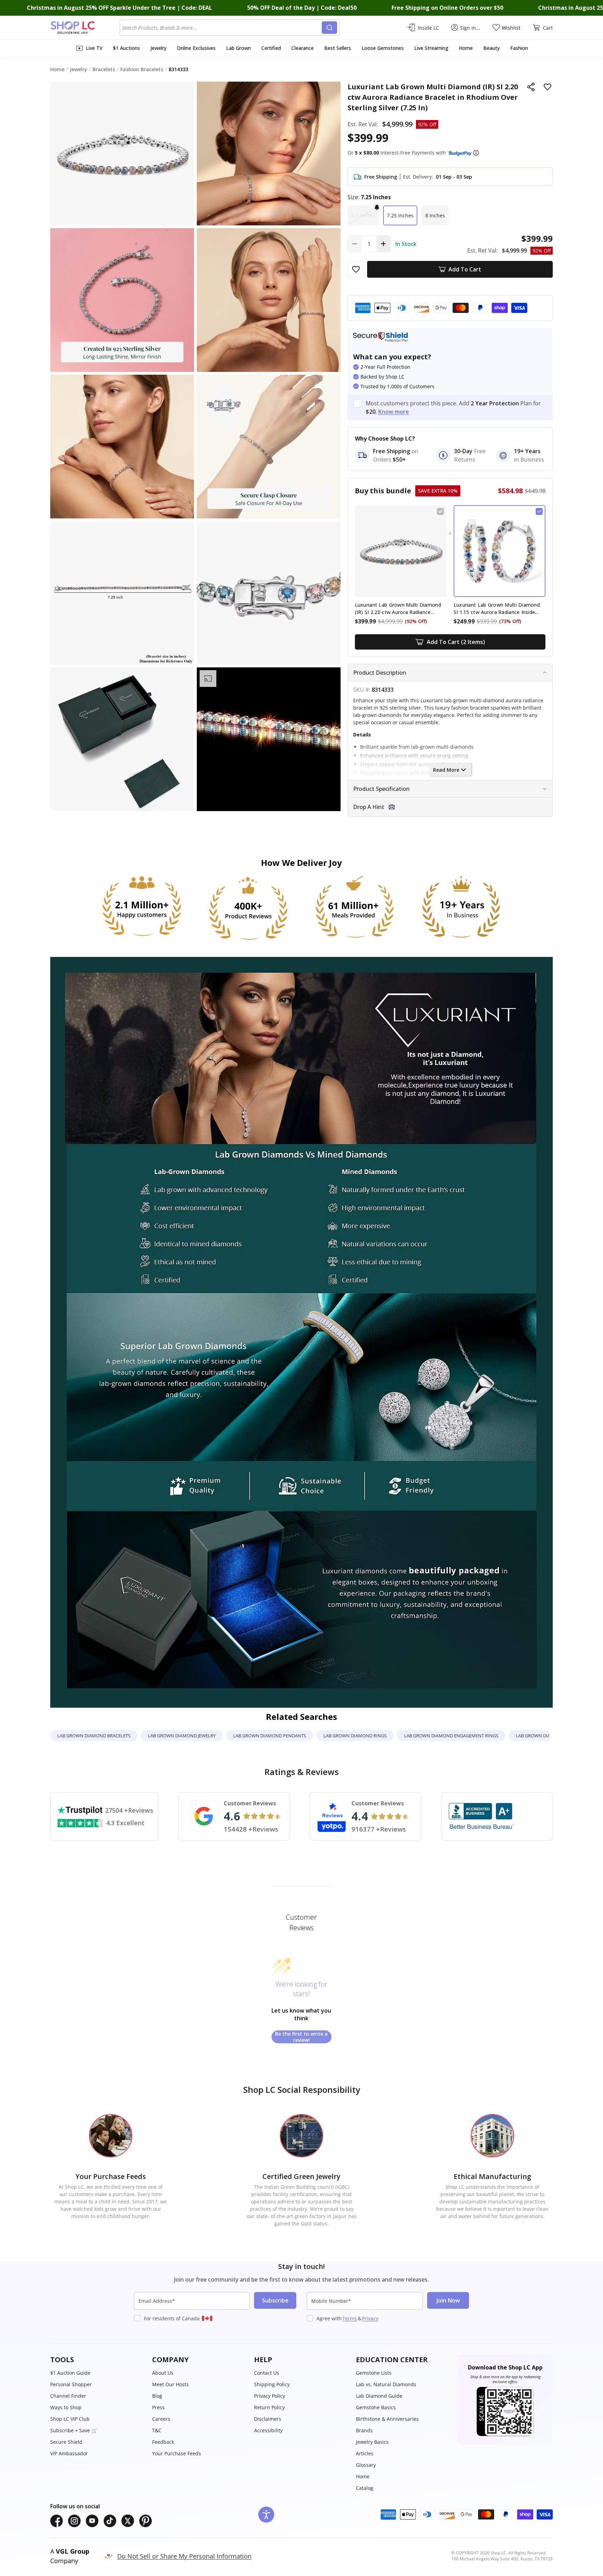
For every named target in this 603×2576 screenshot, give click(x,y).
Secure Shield (66, 2442)
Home (363, 2476)
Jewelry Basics (372, 2442)
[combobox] (222, 28)
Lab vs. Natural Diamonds (386, 2384)
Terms (350, 2318)
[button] (476, 153)
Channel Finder (68, 2396)
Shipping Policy (272, 2384)
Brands (364, 2430)
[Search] (329, 28)
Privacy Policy (270, 2396)
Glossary (366, 2465)
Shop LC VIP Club (70, 2419)
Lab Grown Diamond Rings (355, 1736)
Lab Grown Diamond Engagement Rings (451, 1736)
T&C (157, 2430)
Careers (161, 2419)
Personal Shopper (71, 2384)
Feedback (163, 2442)
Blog (157, 2396)
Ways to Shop (66, 2407)
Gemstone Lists (374, 2373)
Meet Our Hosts (170, 2384)
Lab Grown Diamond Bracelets (94, 1736)
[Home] (85, 28)
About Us (163, 2373)
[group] (269, 739)
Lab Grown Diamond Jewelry (182, 1736)
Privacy (370, 2318)
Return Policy (269, 2407)
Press (158, 2407)
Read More (446, 770)
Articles (365, 2453)
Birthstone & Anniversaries (387, 2419)
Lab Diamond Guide (379, 2396)
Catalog (365, 2488)
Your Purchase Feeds (177, 2453)
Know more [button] (394, 412)
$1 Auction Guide (70, 2373)
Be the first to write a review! (301, 2037)
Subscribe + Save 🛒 (74, 2430)
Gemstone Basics (376, 2407)
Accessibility (268, 2430)
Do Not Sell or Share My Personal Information (184, 2556)
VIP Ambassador (69, 2453)
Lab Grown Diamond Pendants (270, 1736)
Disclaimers (268, 2419)
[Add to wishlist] (548, 87)
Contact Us (267, 2373)
